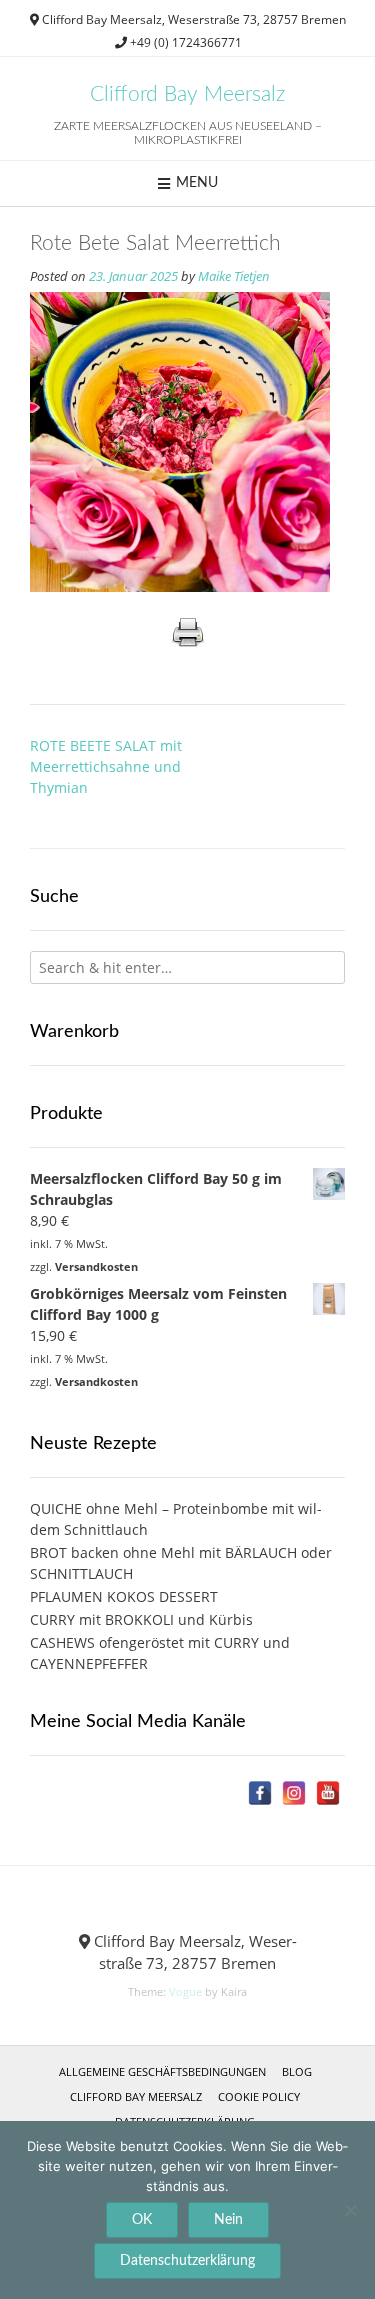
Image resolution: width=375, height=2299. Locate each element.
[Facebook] (260, 1793)
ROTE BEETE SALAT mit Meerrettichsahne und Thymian (106, 766)
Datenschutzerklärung (187, 2261)
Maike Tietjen (234, 276)
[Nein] (350, 2210)
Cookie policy (259, 2096)
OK (142, 2220)
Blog (297, 2071)
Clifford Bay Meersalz (187, 94)
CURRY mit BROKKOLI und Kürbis (141, 1619)
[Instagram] (294, 1793)
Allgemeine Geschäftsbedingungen (162, 2071)
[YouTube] (328, 1793)
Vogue (185, 1991)
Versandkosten (96, 1266)
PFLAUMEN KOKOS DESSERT (124, 1596)
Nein (228, 2220)
